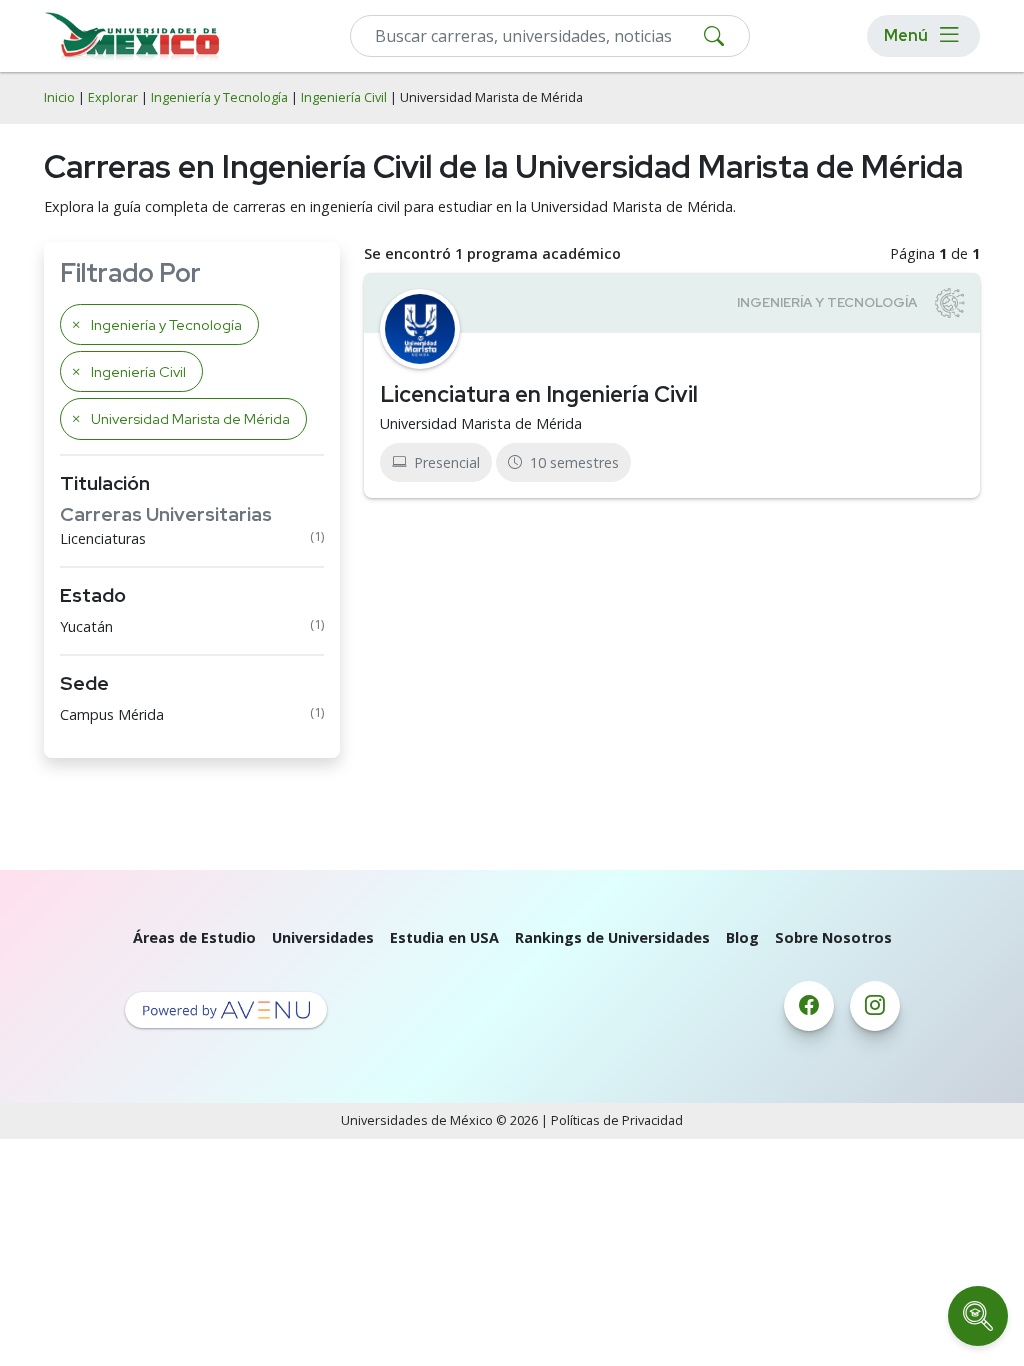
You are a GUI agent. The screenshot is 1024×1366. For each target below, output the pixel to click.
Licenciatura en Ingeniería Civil (539, 394)
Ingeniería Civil (344, 97)
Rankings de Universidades (612, 937)
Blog (742, 937)
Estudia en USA (444, 937)
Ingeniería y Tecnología (219, 97)
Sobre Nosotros (833, 937)
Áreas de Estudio (194, 937)
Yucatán (86, 626)
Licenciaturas (103, 538)
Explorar (113, 97)
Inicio (59, 97)
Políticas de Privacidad (617, 1120)
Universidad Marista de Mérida (481, 423)
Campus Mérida (112, 714)
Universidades (323, 937)
